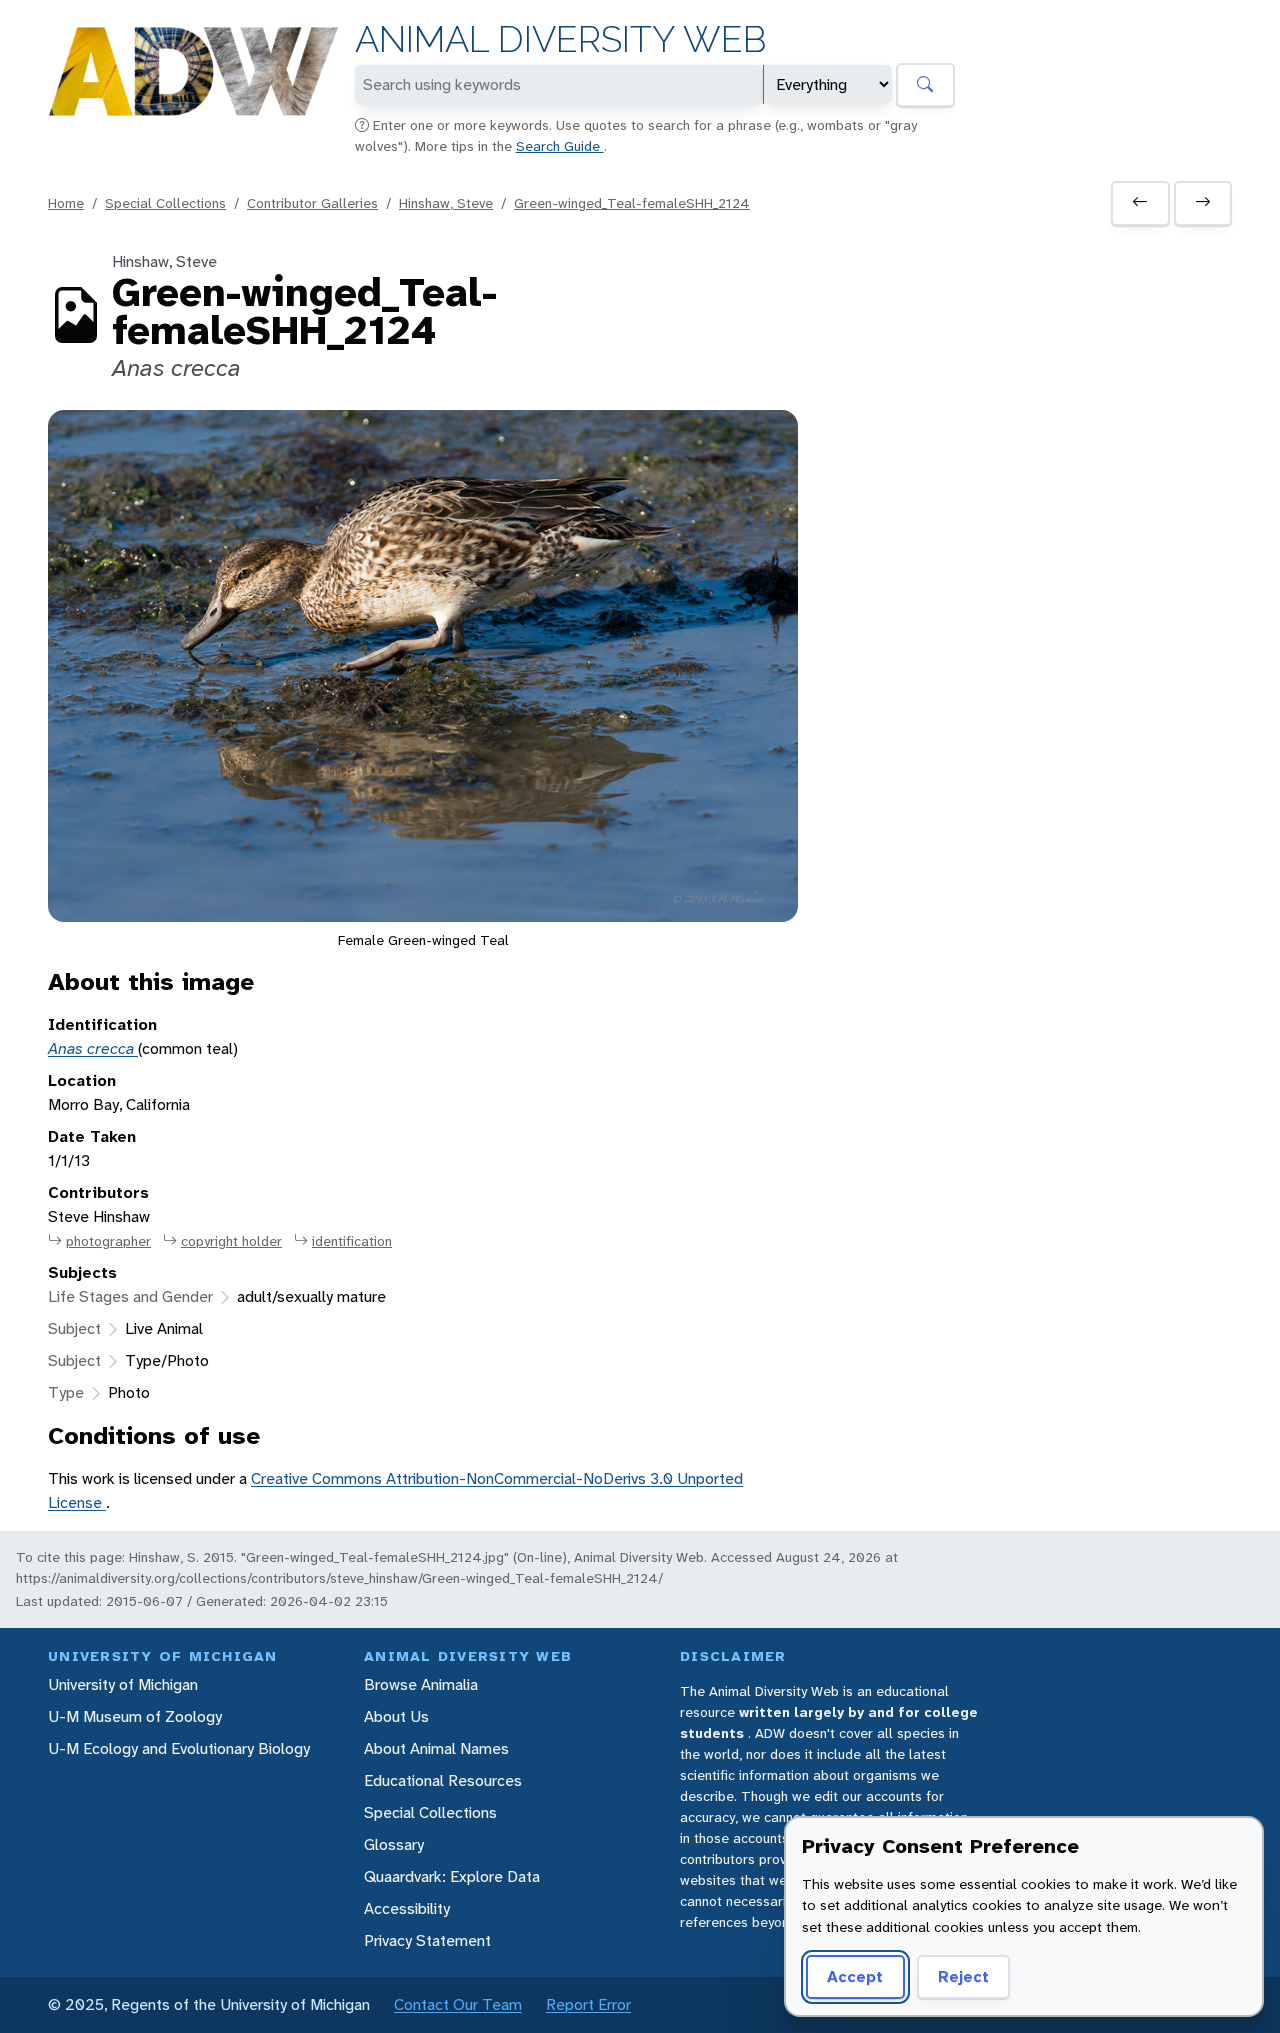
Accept (855, 1976)
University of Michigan (123, 1684)
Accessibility (407, 1908)
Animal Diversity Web (560, 39)
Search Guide (560, 146)
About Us (396, 1716)
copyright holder (231, 1241)
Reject (963, 1976)
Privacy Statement (427, 1940)
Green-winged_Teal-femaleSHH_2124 (632, 203)
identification (352, 1241)
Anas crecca (93, 1048)
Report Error (588, 2004)
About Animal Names (436, 1748)
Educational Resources (443, 1780)
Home (66, 203)
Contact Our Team (458, 2004)
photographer (108, 1241)
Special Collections (165, 203)
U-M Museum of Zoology (135, 1716)
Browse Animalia (421, 1684)
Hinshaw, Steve (446, 203)
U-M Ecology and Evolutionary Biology (179, 1748)
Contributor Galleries (312, 203)
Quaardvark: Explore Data (452, 1876)
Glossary (394, 1844)
